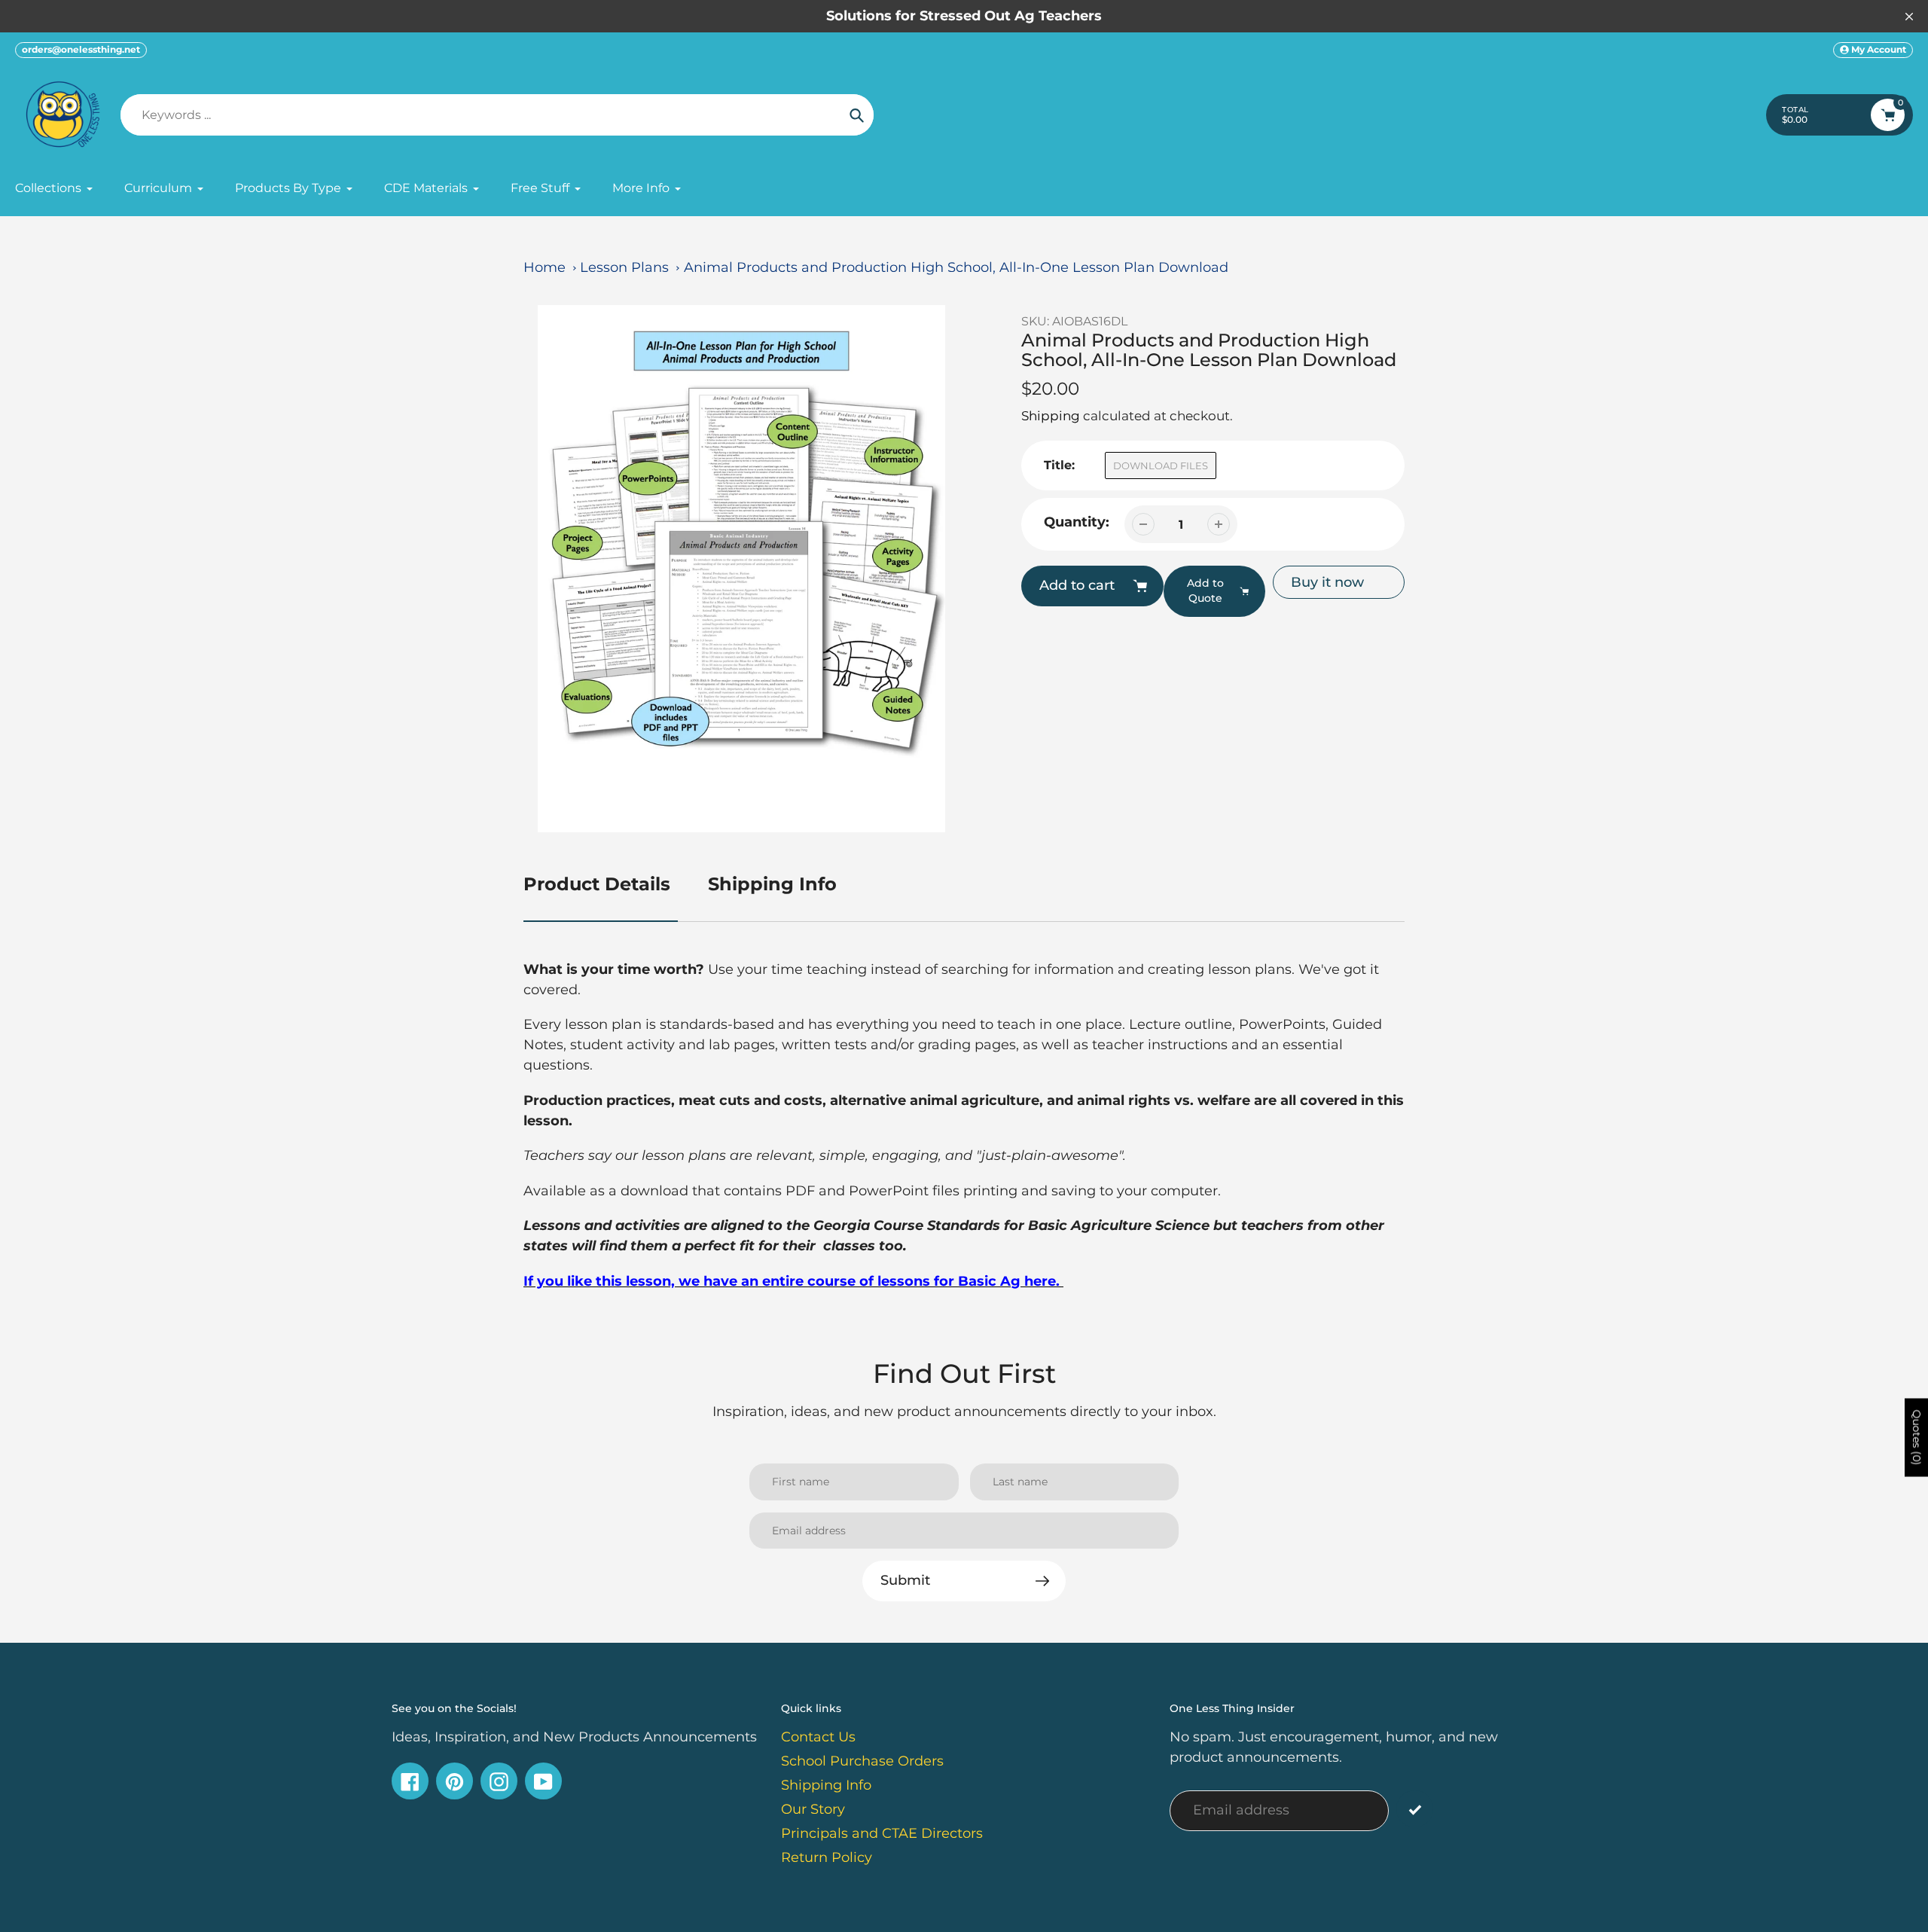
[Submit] (1415, 1809)
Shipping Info (772, 884)
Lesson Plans (624, 267)
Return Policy (827, 1857)
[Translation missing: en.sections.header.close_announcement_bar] (1909, 17)
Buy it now (1327, 582)
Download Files (1161, 465)
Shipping (1051, 416)
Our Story (813, 1809)
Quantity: (1077, 522)
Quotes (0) (1917, 1437)
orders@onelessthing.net (81, 49)
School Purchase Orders (862, 1761)
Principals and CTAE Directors (882, 1833)
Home (545, 267)
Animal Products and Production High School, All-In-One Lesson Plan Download (956, 267)
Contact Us (818, 1737)
